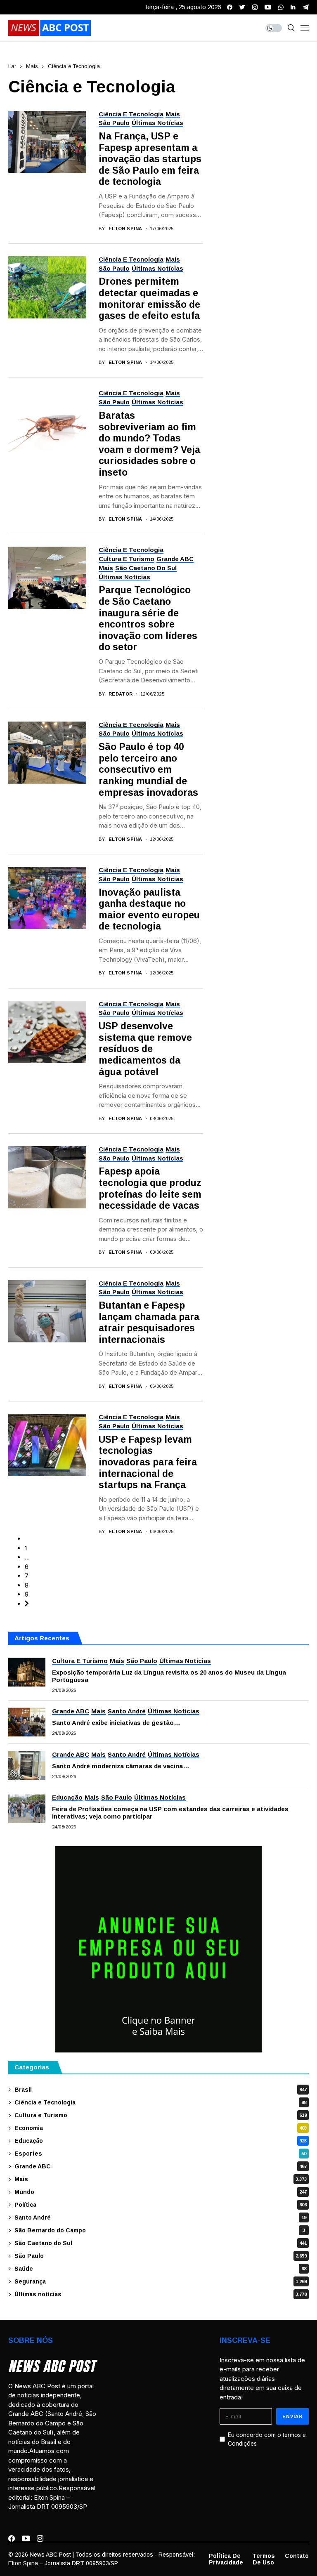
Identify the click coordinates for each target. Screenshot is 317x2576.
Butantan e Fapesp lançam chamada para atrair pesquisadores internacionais (149, 1322)
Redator (121, 694)
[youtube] (268, 7)
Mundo (161, 2192)
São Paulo (161, 2256)
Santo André (160, 2217)
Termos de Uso (264, 2559)
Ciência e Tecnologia (74, 66)
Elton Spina (125, 229)
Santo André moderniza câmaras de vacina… (121, 1766)
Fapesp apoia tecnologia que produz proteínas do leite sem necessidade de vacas (150, 1188)
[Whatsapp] (281, 7)
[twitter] (242, 7)
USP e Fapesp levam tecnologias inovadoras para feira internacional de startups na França (148, 1462)
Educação (161, 2141)
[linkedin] (293, 7)
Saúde (160, 2269)
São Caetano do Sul (161, 2243)
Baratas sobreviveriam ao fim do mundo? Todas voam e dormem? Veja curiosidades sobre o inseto (149, 444)
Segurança (161, 2281)
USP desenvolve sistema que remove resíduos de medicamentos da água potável (145, 1049)
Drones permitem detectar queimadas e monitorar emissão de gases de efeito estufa (149, 298)
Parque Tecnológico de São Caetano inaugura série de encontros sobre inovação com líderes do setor (148, 618)
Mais (32, 66)
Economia (161, 2128)
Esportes (160, 2154)
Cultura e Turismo (161, 2115)
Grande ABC (161, 2166)
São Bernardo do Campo (160, 2230)
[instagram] (255, 7)
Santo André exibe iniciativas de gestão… (116, 1723)
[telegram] (306, 7)
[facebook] (230, 7)
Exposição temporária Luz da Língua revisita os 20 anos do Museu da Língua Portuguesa (169, 1676)
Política (161, 2205)
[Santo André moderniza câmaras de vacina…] (27, 1765)
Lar (12, 66)
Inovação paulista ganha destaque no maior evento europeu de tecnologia (149, 909)
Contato (297, 2556)
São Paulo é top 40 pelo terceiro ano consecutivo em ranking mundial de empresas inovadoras (148, 769)
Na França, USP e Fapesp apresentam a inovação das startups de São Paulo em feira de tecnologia (150, 159)
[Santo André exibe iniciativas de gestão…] (27, 1722)
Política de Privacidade (226, 2559)
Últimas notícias (161, 2294)
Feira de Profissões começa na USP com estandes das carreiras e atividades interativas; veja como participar (170, 1813)
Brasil (161, 2090)
